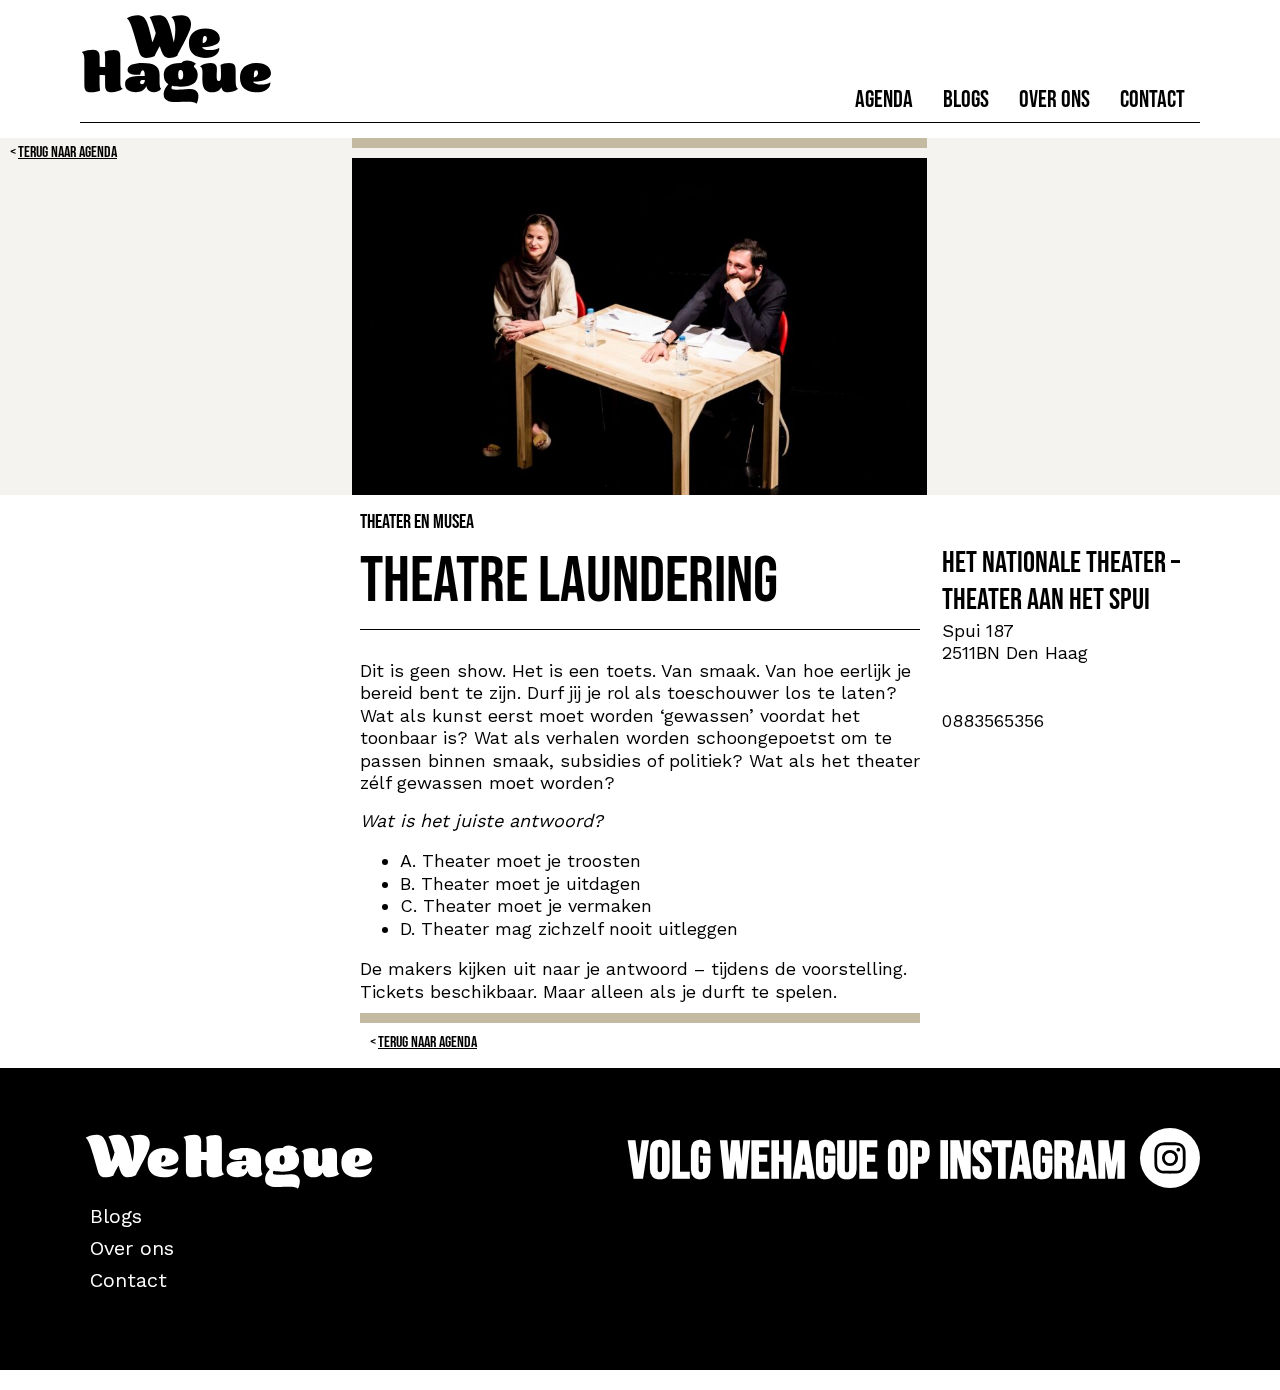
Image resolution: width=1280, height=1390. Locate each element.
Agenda (884, 99)
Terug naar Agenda (67, 152)
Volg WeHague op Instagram (881, 1161)
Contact (1152, 99)
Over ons (1054, 99)
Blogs (966, 99)
